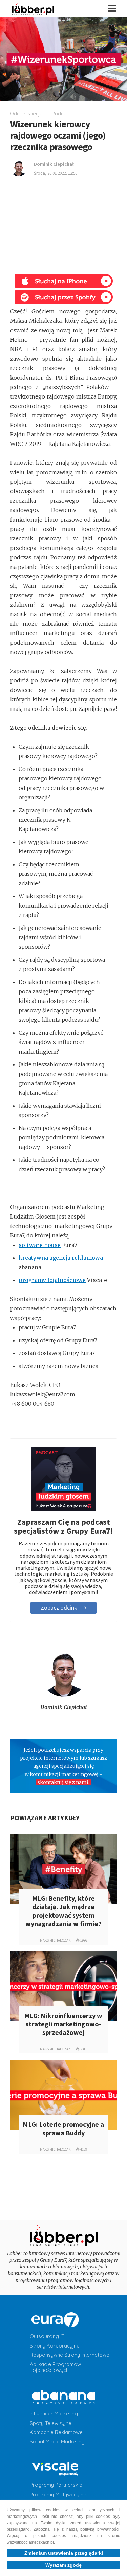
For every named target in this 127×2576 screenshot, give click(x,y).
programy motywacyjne (58, 2495)
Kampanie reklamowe (56, 2432)
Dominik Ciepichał (63, 1707)
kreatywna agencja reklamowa (61, 1258)
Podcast (61, 113)
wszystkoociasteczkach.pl (30, 2542)
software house (40, 1245)
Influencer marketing (54, 2414)
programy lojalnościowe (52, 1280)
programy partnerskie (56, 2485)
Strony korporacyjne (55, 2346)
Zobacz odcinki (60, 1607)
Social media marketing (57, 2442)
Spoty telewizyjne (51, 2423)
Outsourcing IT (47, 2336)
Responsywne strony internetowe (70, 2355)
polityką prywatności (100, 2529)
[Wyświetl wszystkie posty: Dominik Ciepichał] (63, 1673)
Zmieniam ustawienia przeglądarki (64, 2553)
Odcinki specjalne (30, 113)
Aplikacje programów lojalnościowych (55, 2367)
